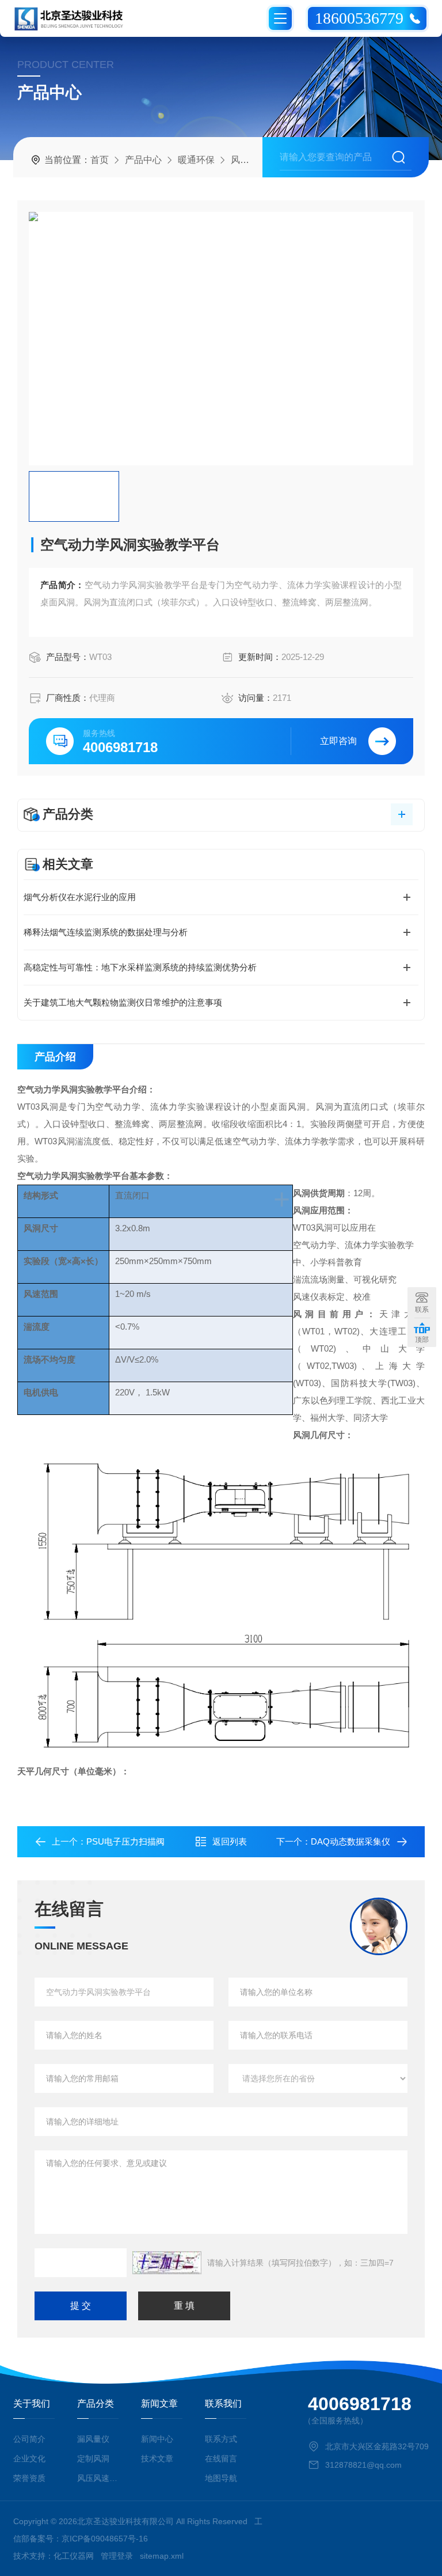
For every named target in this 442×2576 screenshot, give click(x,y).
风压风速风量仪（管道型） (98, 2478)
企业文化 (29, 2459)
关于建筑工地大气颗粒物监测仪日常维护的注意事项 (123, 1002)
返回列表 (230, 1841)
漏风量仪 (93, 2439)
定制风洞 (93, 2459)
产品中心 (143, 160)
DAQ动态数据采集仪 (350, 1841)
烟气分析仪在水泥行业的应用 (80, 897)
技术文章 (157, 2459)
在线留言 (221, 2459)
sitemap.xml (162, 2556)
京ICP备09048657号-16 (105, 2539)
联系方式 (221, 2439)
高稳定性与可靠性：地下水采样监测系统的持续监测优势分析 (140, 967)
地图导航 (221, 2478)
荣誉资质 (29, 2478)
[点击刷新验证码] (167, 2263)
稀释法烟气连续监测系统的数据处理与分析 (106, 932)
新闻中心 (157, 2439)
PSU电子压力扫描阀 (125, 1841)
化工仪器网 (74, 2556)
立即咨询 (338, 741)
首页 (100, 160)
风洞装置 (249, 160)
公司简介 (29, 2439)
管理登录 (117, 2556)
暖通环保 (196, 160)
